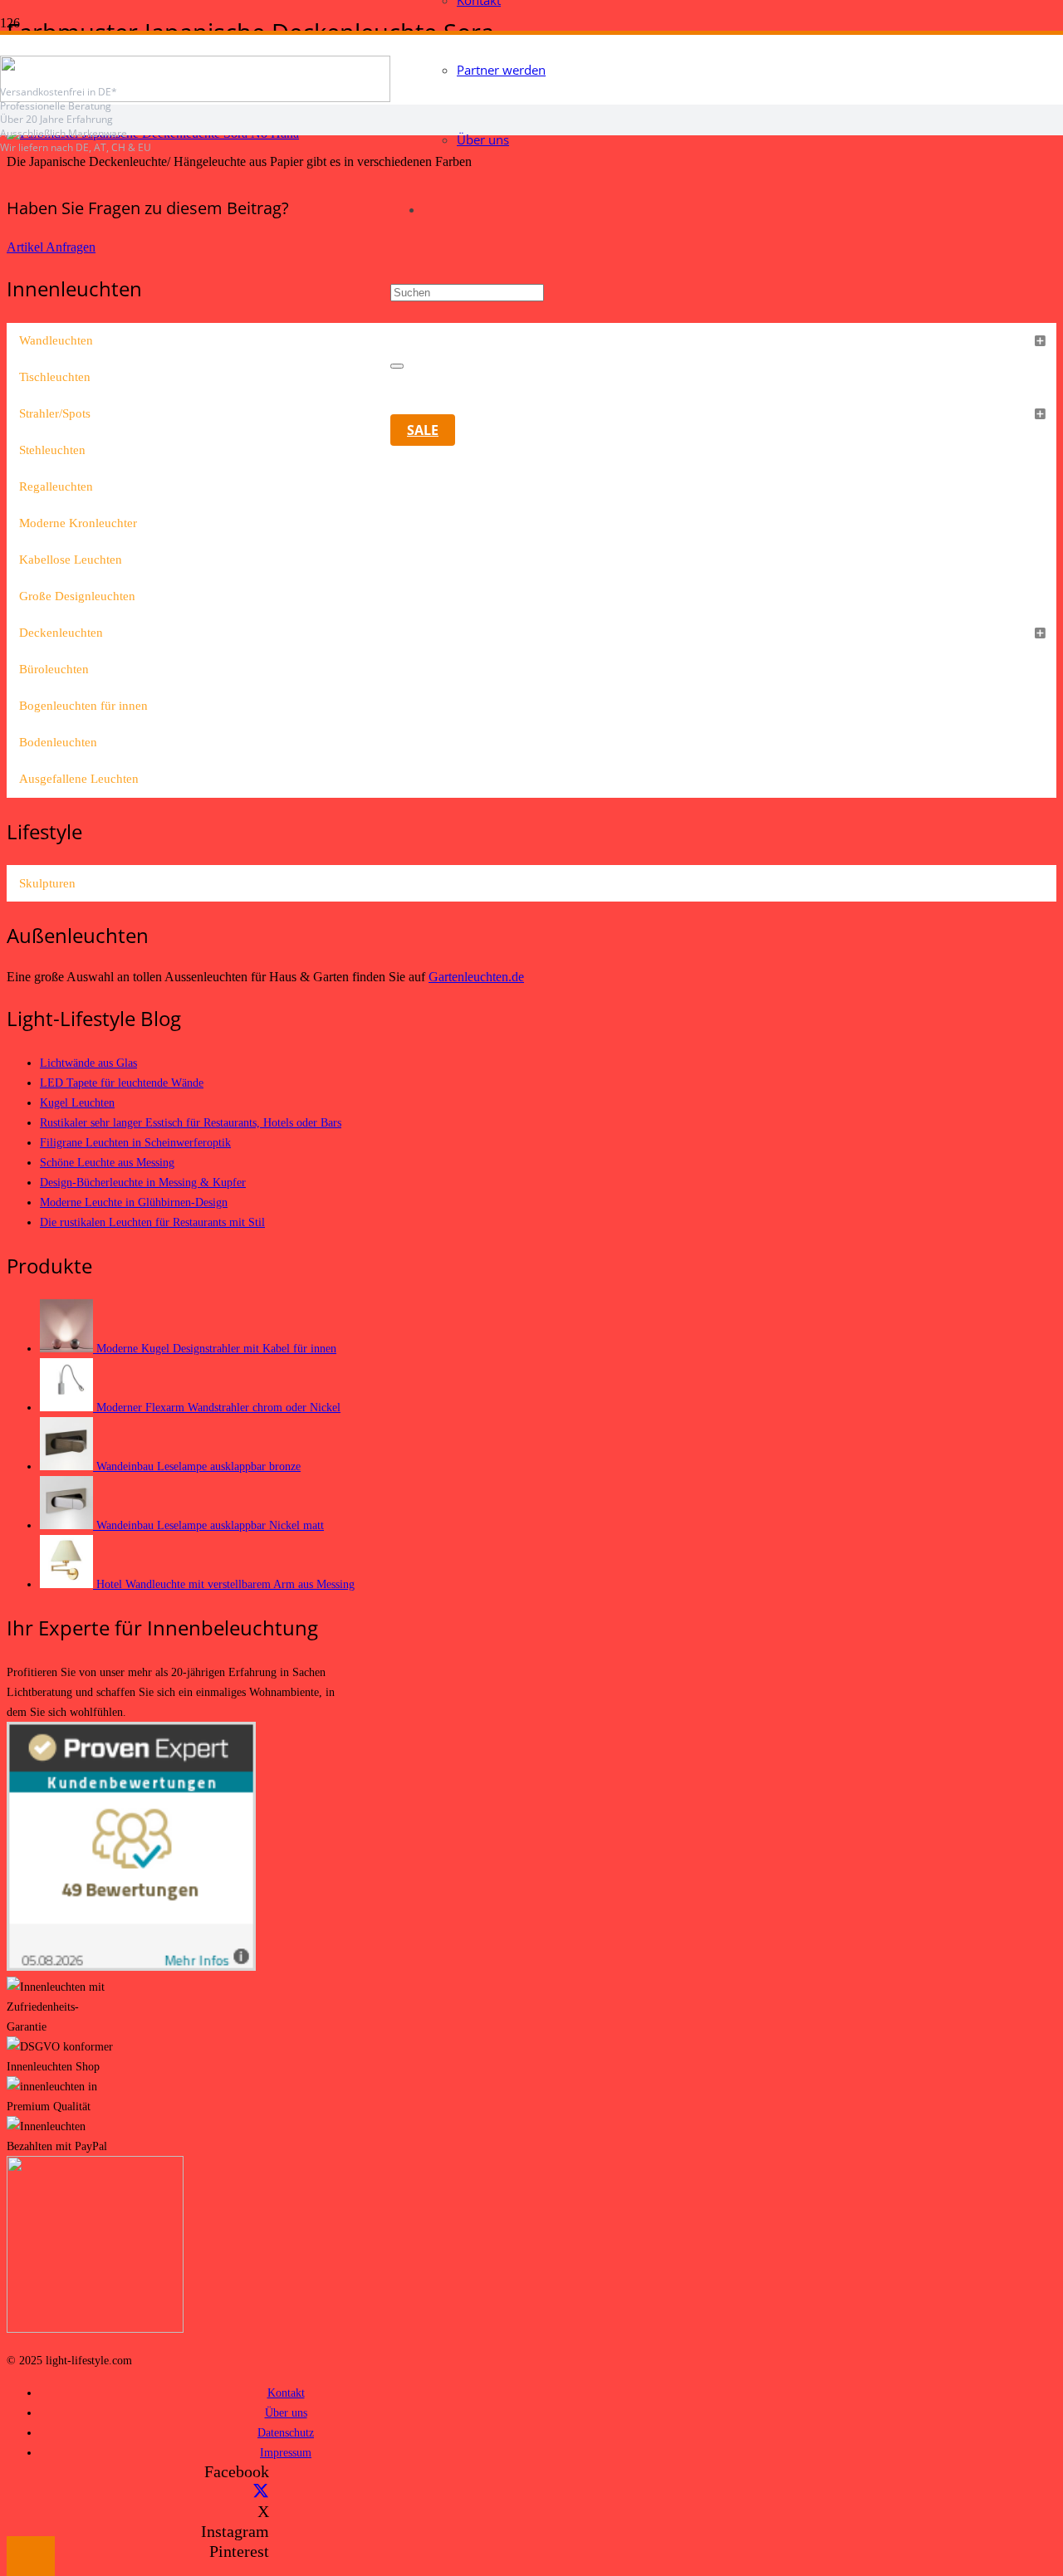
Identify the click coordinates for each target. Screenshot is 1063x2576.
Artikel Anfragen (51, 247)
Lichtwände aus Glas (88, 1063)
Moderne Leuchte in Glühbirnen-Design (134, 1202)
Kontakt (286, 2393)
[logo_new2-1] (195, 98)
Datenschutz (286, 2432)
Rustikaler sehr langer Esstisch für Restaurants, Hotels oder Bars (191, 1122)
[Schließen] (397, 366)
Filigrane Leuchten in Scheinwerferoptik (135, 1142)
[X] (261, 2491)
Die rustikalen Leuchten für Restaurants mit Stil (152, 1222)
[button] (31, 2556)
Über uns (286, 2412)
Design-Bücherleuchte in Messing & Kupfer (143, 1182)
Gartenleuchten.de (476, 977)
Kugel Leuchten (77, 1102)
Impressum (286, 2452)
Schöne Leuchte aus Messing (107, 1162)
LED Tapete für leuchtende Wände (122, 1083)
